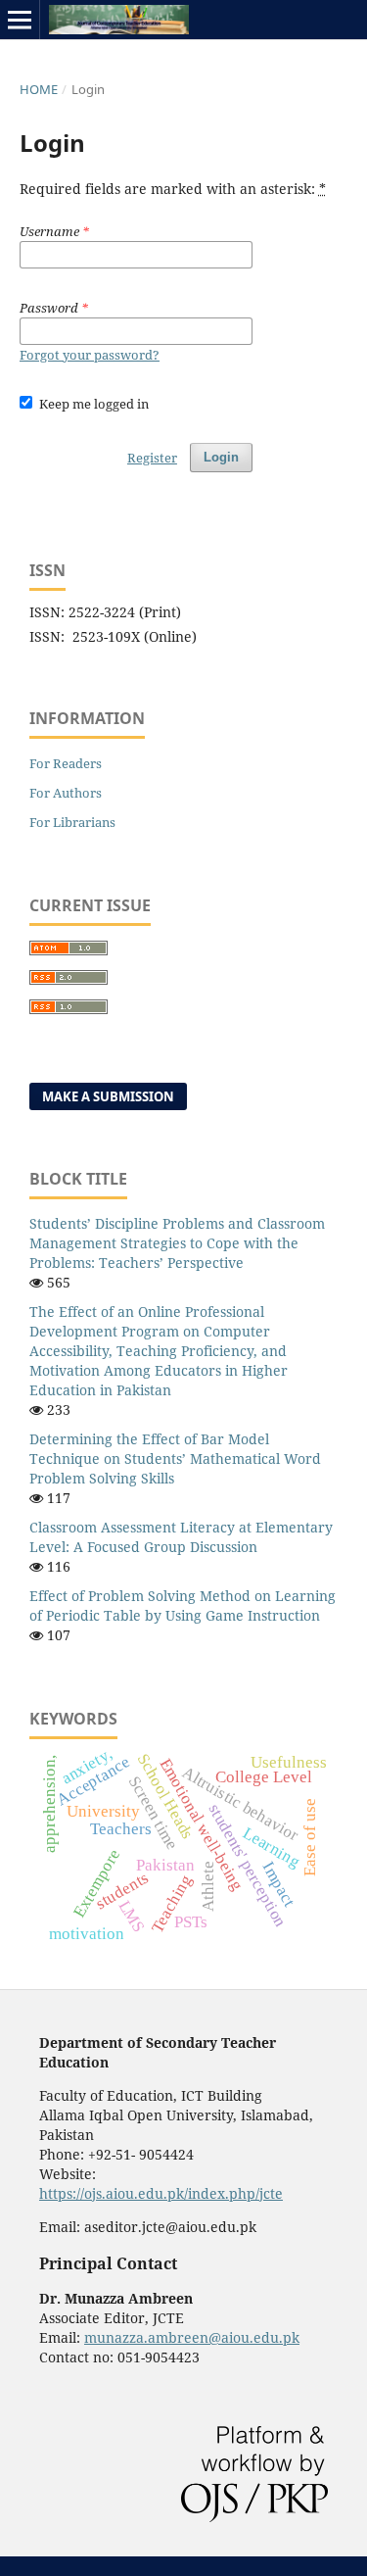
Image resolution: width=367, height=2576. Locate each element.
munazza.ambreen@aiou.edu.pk (192, 2337)
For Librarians (72, 822)
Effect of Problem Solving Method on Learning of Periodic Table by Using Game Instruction (183, 1605)
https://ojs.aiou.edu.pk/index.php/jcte (161, 2193)
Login (221, 457)
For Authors (66, 793)
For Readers (66, 763)
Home (39, 89)
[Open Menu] (20, 20)
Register (152, 458)
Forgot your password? (90, 355)
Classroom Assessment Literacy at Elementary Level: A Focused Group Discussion (181, 1537)
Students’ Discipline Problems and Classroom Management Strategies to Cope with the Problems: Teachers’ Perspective (177, 1243)
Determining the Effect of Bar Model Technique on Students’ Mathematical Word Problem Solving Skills (175, 1458)
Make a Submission (108, 1096)
